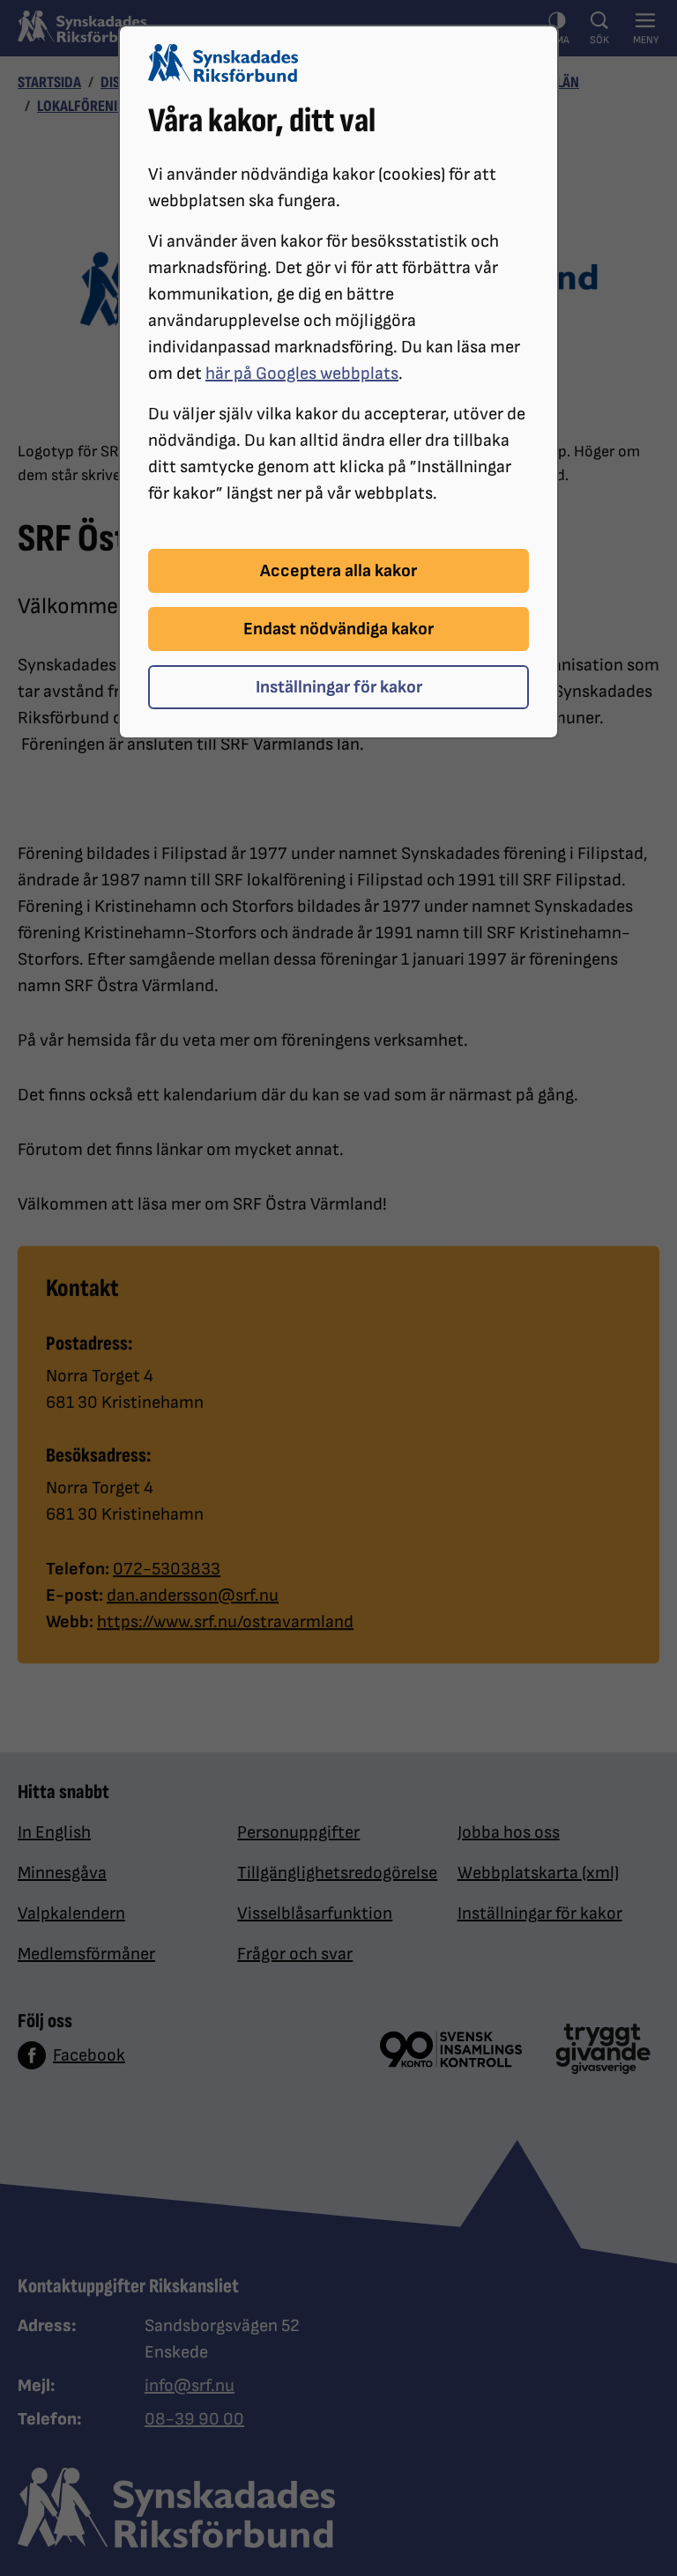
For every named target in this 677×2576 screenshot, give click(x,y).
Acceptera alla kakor (338, 571)
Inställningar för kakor (339, 687)
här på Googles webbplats (302, 374)
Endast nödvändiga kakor (338, 629)
